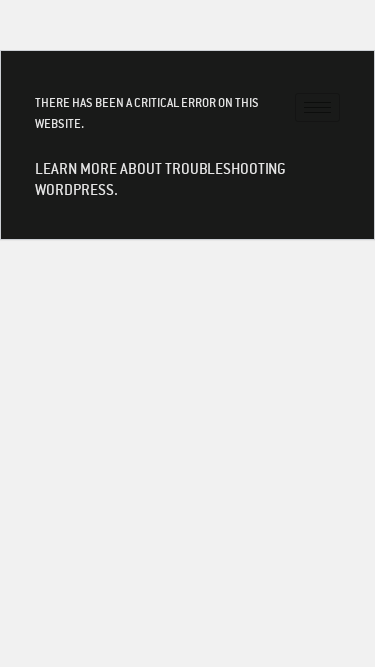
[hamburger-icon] (317, 107)
